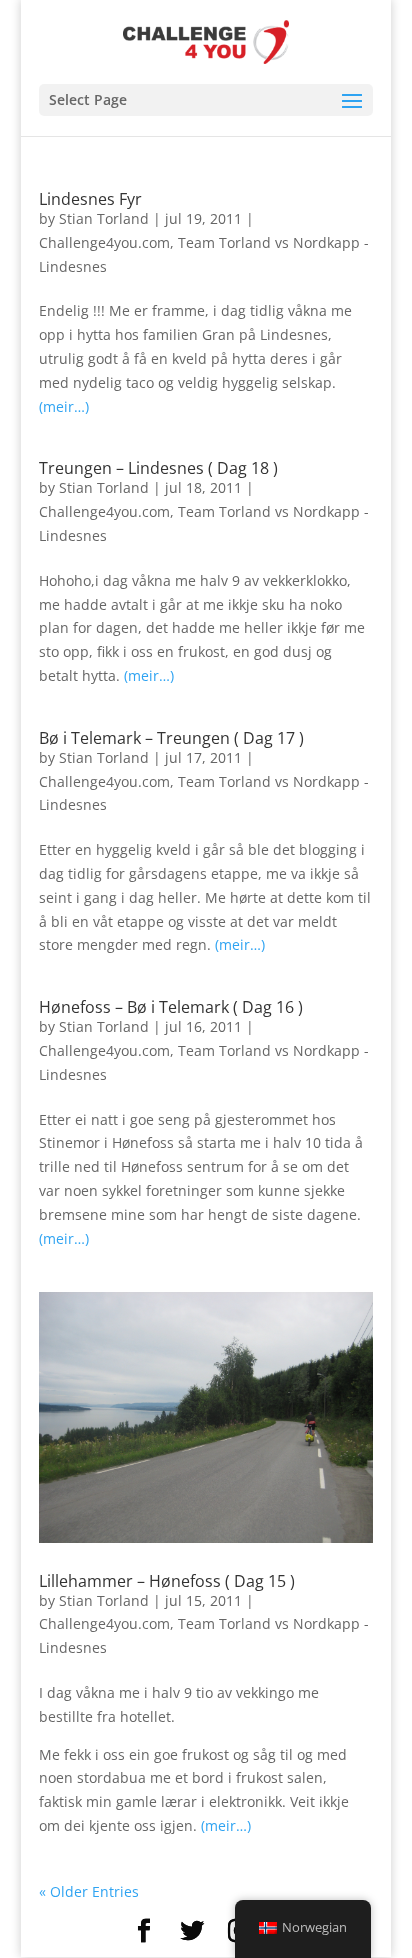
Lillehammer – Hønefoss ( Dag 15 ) (167, 1581)
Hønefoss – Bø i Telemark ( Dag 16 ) (171, 1007)
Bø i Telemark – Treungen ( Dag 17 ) (171, 738)
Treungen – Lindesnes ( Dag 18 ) (158, 468)
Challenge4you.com (104, 242)
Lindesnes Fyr (90, 199)
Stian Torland (104, 218)
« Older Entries (89, 1891)
